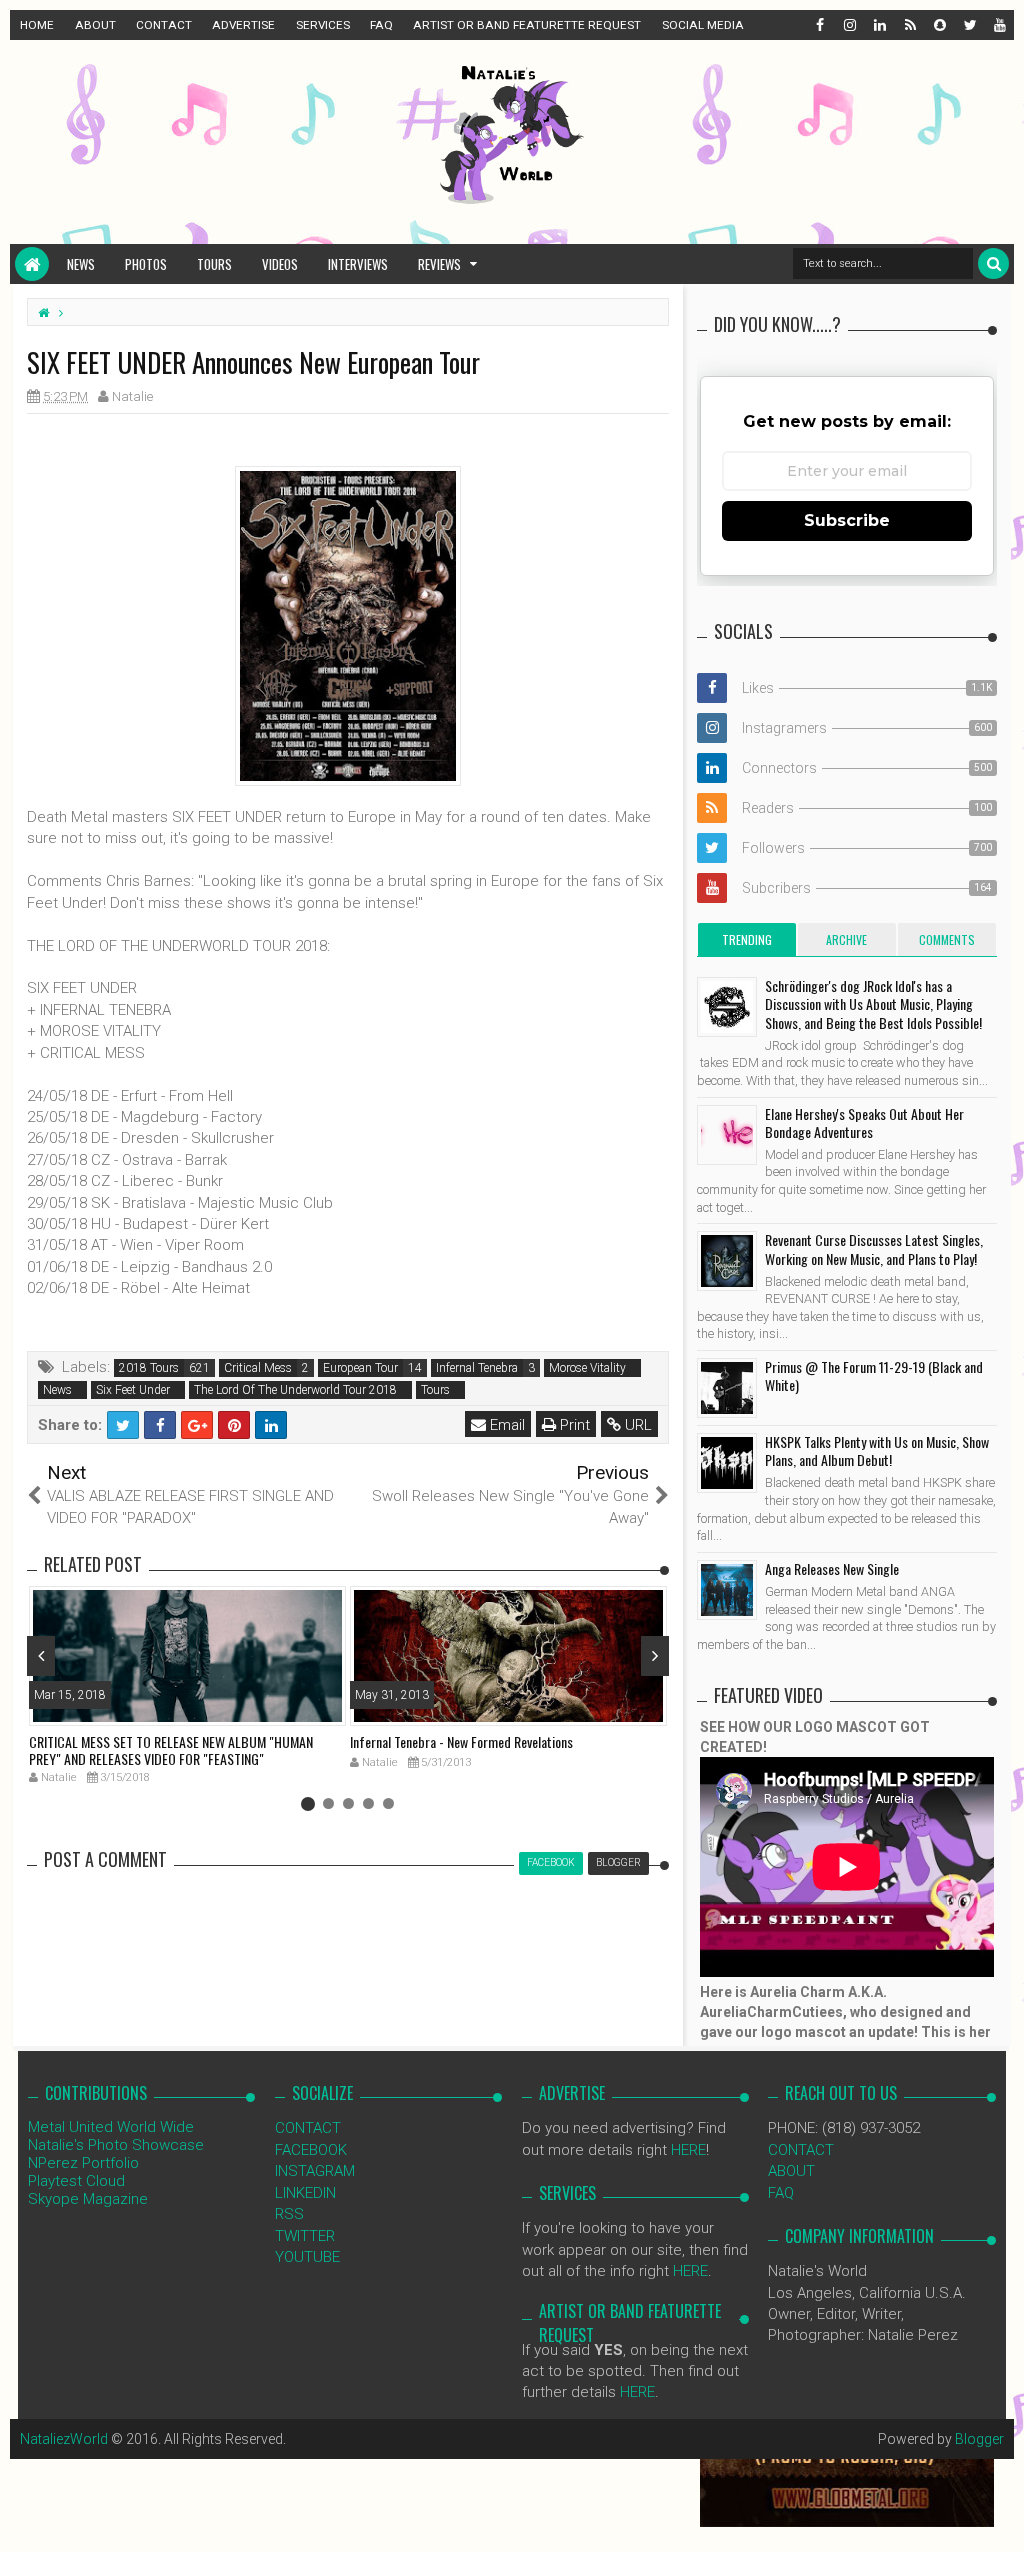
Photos (146, 264)
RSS (289, 2214)
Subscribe (847, 520)
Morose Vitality (587, 1368)
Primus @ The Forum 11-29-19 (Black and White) (874, 1375)
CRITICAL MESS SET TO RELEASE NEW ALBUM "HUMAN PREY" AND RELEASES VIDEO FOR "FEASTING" (171, 1750)
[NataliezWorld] (32, 264)
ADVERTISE (243, 25)
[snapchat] (939, 25)
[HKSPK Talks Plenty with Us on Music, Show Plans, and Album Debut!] (727, 1463)
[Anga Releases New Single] (727, 1590)
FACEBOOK (311, 2150)
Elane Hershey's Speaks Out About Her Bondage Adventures (864, 1122)
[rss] (909, 25)
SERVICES (323, 25)
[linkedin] (879, 25)
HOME (37, 25)
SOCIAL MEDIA (703, 25)
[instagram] (849, 25)
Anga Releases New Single (832, 1568)
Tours (214, 264)
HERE (688, 2150)
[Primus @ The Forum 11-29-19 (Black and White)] (727, 1388)
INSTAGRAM (315, 2171)
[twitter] (969, 25)
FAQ (381, 25)
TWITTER (305, 2236)
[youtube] (999, 25)
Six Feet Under (133, 1390)
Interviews (358, 264)
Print (573, 1425)
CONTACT (164, 25)
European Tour (360, 1368)
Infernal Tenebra (477, 1368)
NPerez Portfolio (83, 2163)
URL (636, 1425)
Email (505, 1425)
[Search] (993, 263)
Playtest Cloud (76, 2181)
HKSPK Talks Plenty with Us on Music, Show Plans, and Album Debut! (877, 1450)
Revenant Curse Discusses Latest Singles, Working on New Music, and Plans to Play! (874, 1248)
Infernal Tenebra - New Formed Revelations (461, 1741)
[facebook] (819, 25)
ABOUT (95, 25)
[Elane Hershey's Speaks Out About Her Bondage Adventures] (727, 1135)
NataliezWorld (64, 2439)
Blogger (979, 2439)
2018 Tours (149, 1368)
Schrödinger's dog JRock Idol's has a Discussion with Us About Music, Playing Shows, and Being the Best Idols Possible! (873, 1003)
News (81, 264)
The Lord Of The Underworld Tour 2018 (295, 1390)
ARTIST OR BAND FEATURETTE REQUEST (527, 25)
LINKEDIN (305, 2193)
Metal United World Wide (111, 2127)
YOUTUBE (307, 2257)
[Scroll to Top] (999, 2517)
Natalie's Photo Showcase (116, 2145)
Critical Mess (258, 1368)
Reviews (439, 264)
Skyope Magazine (88, 2199)
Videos (280, 264)
